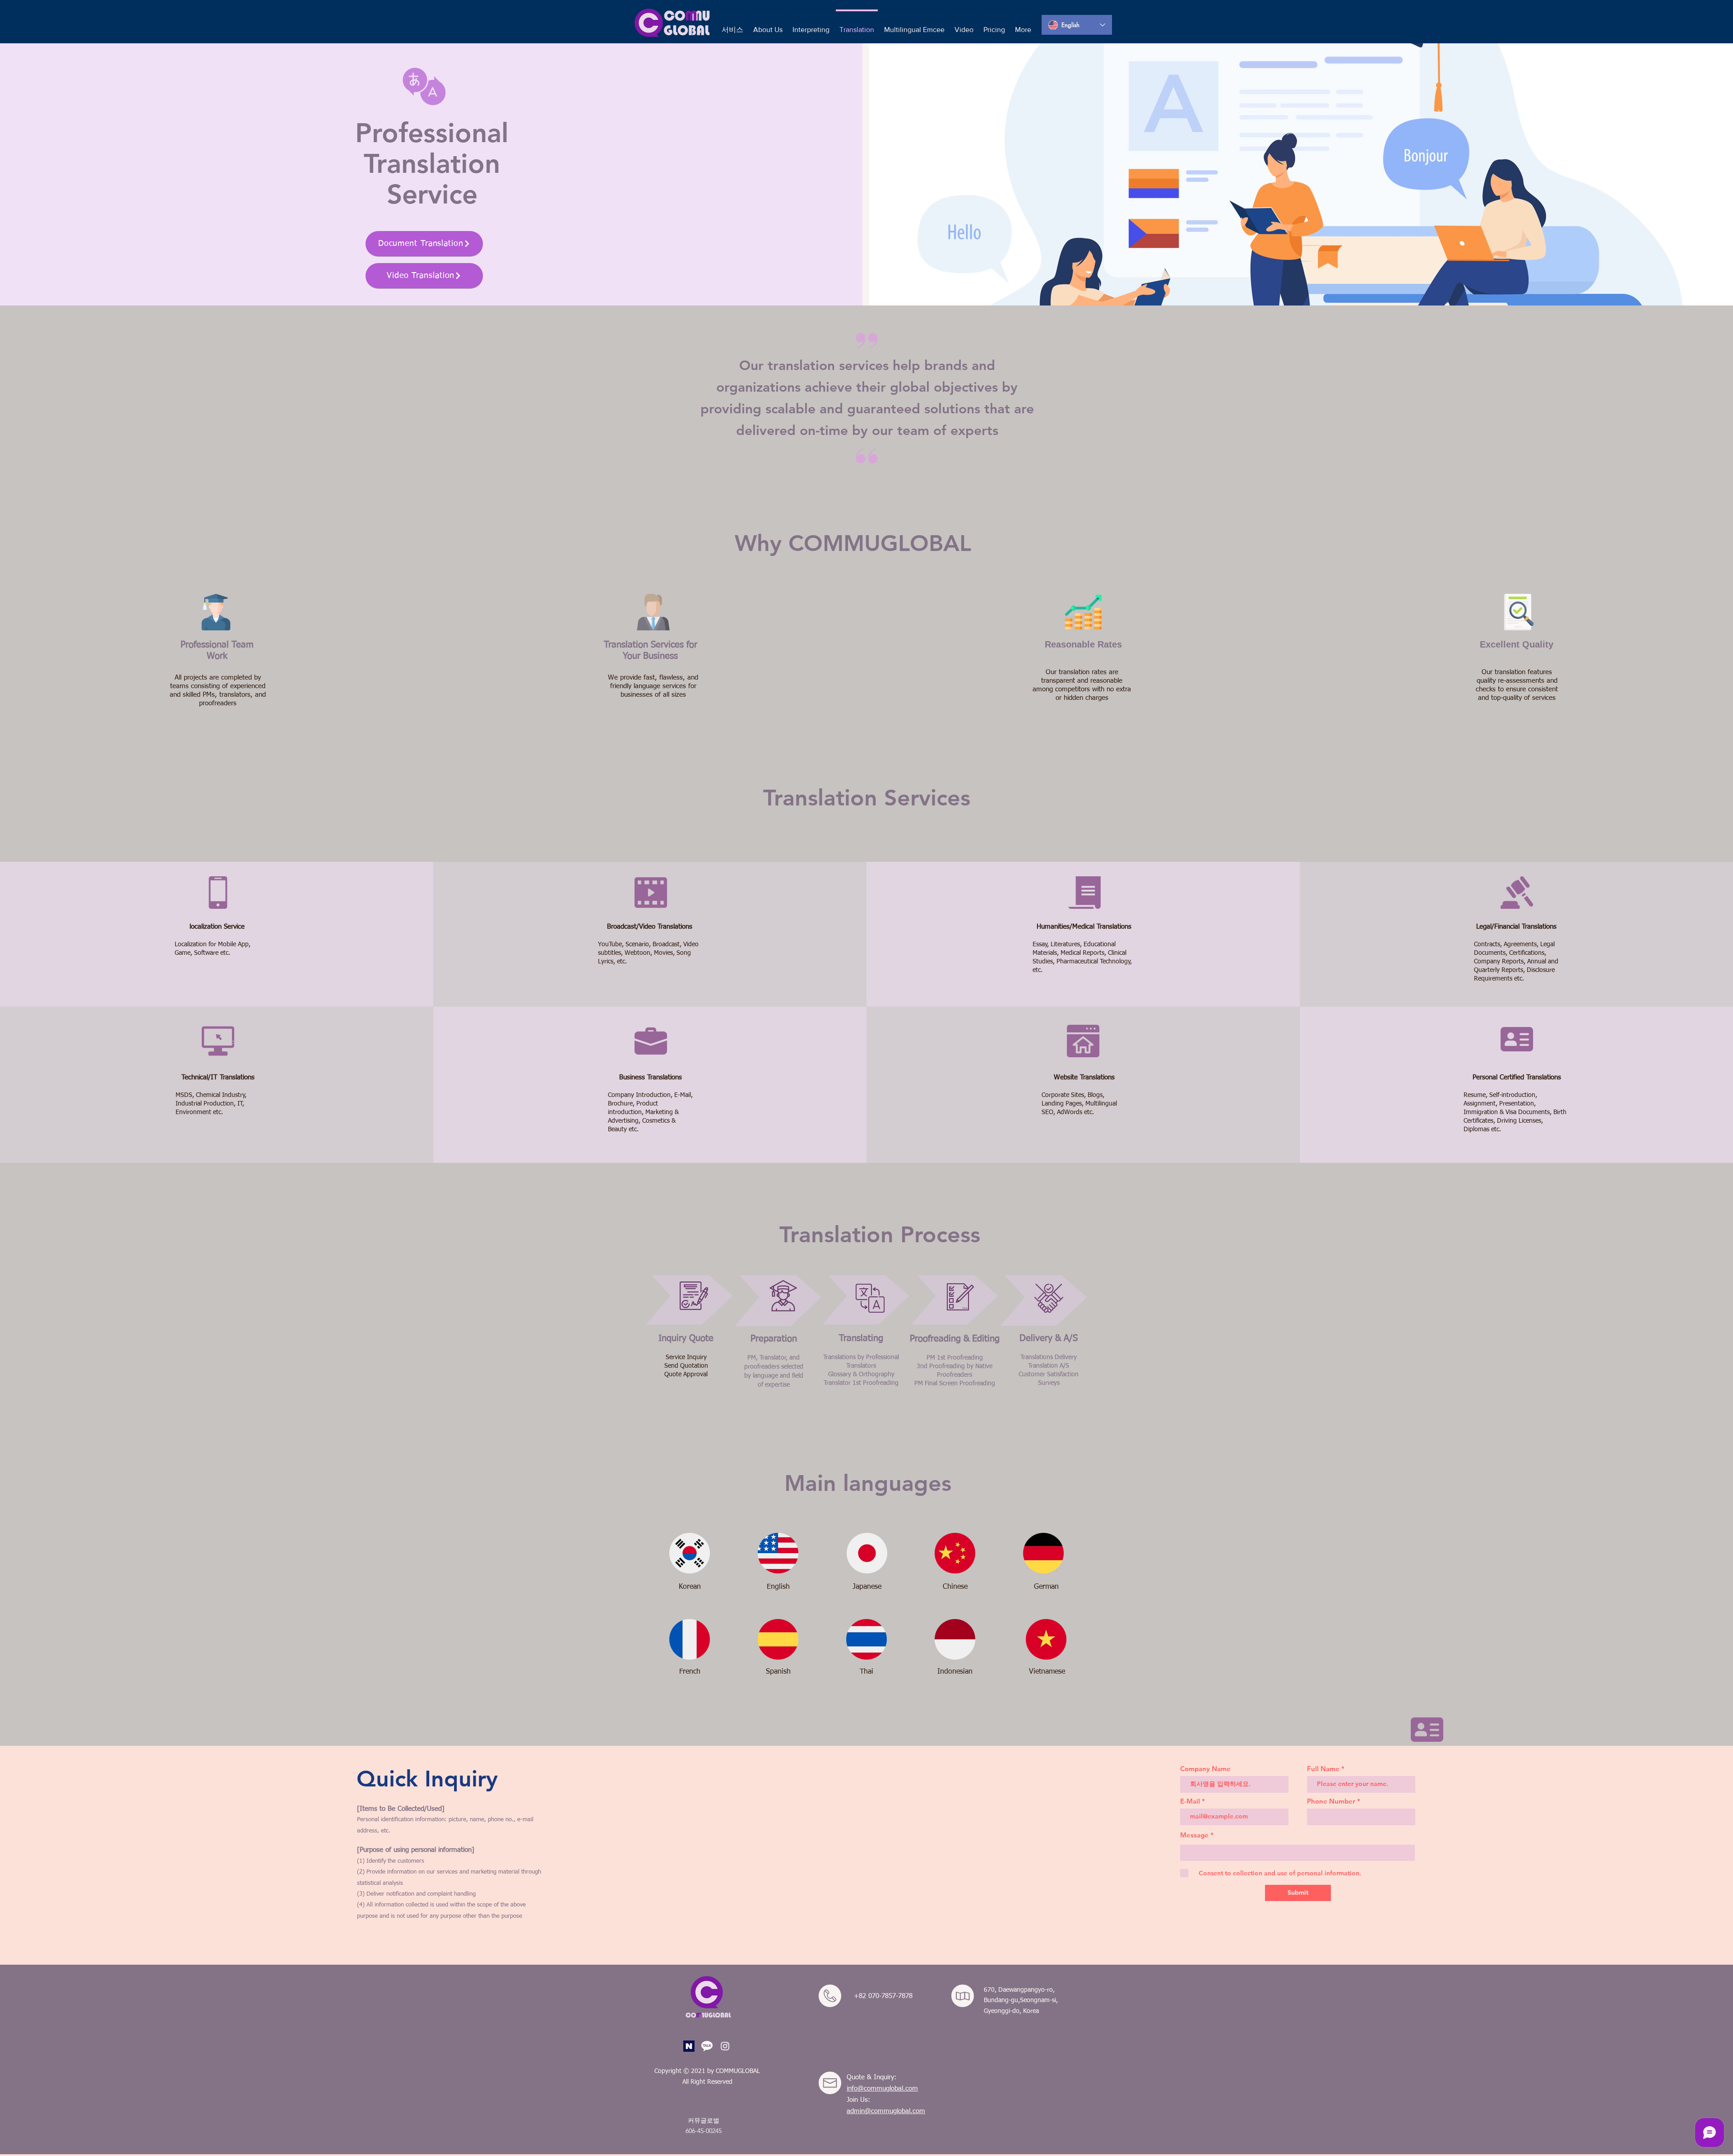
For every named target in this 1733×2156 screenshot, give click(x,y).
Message (1194, 1835)
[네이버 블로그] (689, 2046)
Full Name (1323, 1769)
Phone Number (1331, 1801)
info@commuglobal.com (882, 2089)
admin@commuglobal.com (886, 2111)
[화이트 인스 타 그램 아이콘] (725, 2046)
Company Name (1205, 1769)
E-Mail (1190, 1801)
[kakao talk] (707, 2046)
